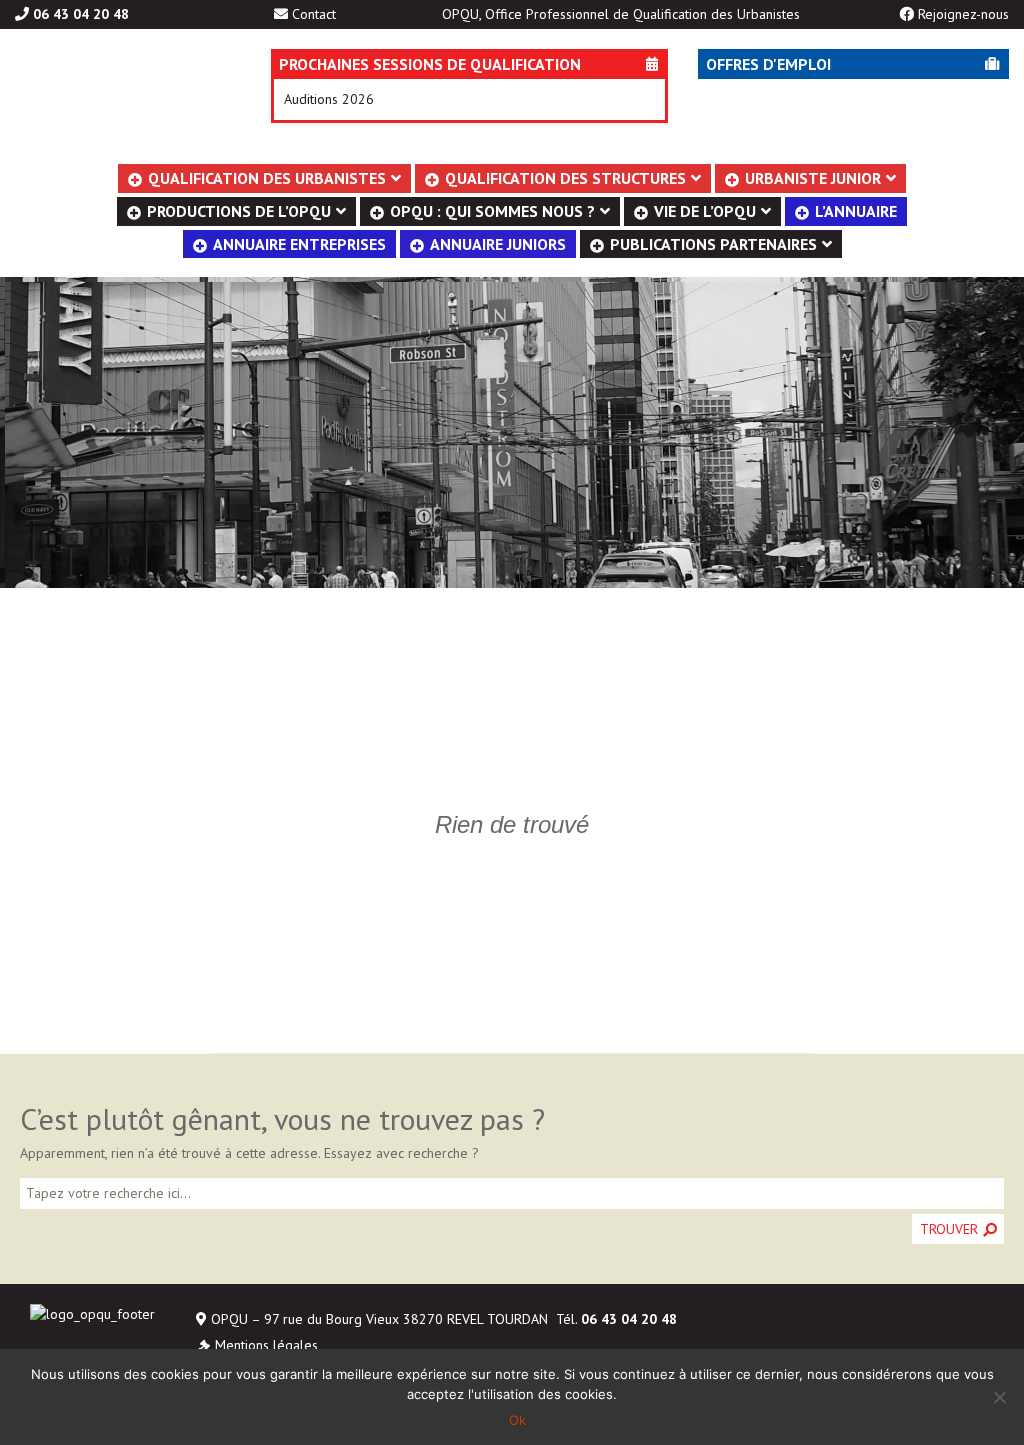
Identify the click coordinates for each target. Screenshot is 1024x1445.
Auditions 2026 (329, 99)
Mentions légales (266, 1345)
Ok (517, 1420)
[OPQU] (113, 99)
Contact (314, 14)
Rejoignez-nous (963, 14)
